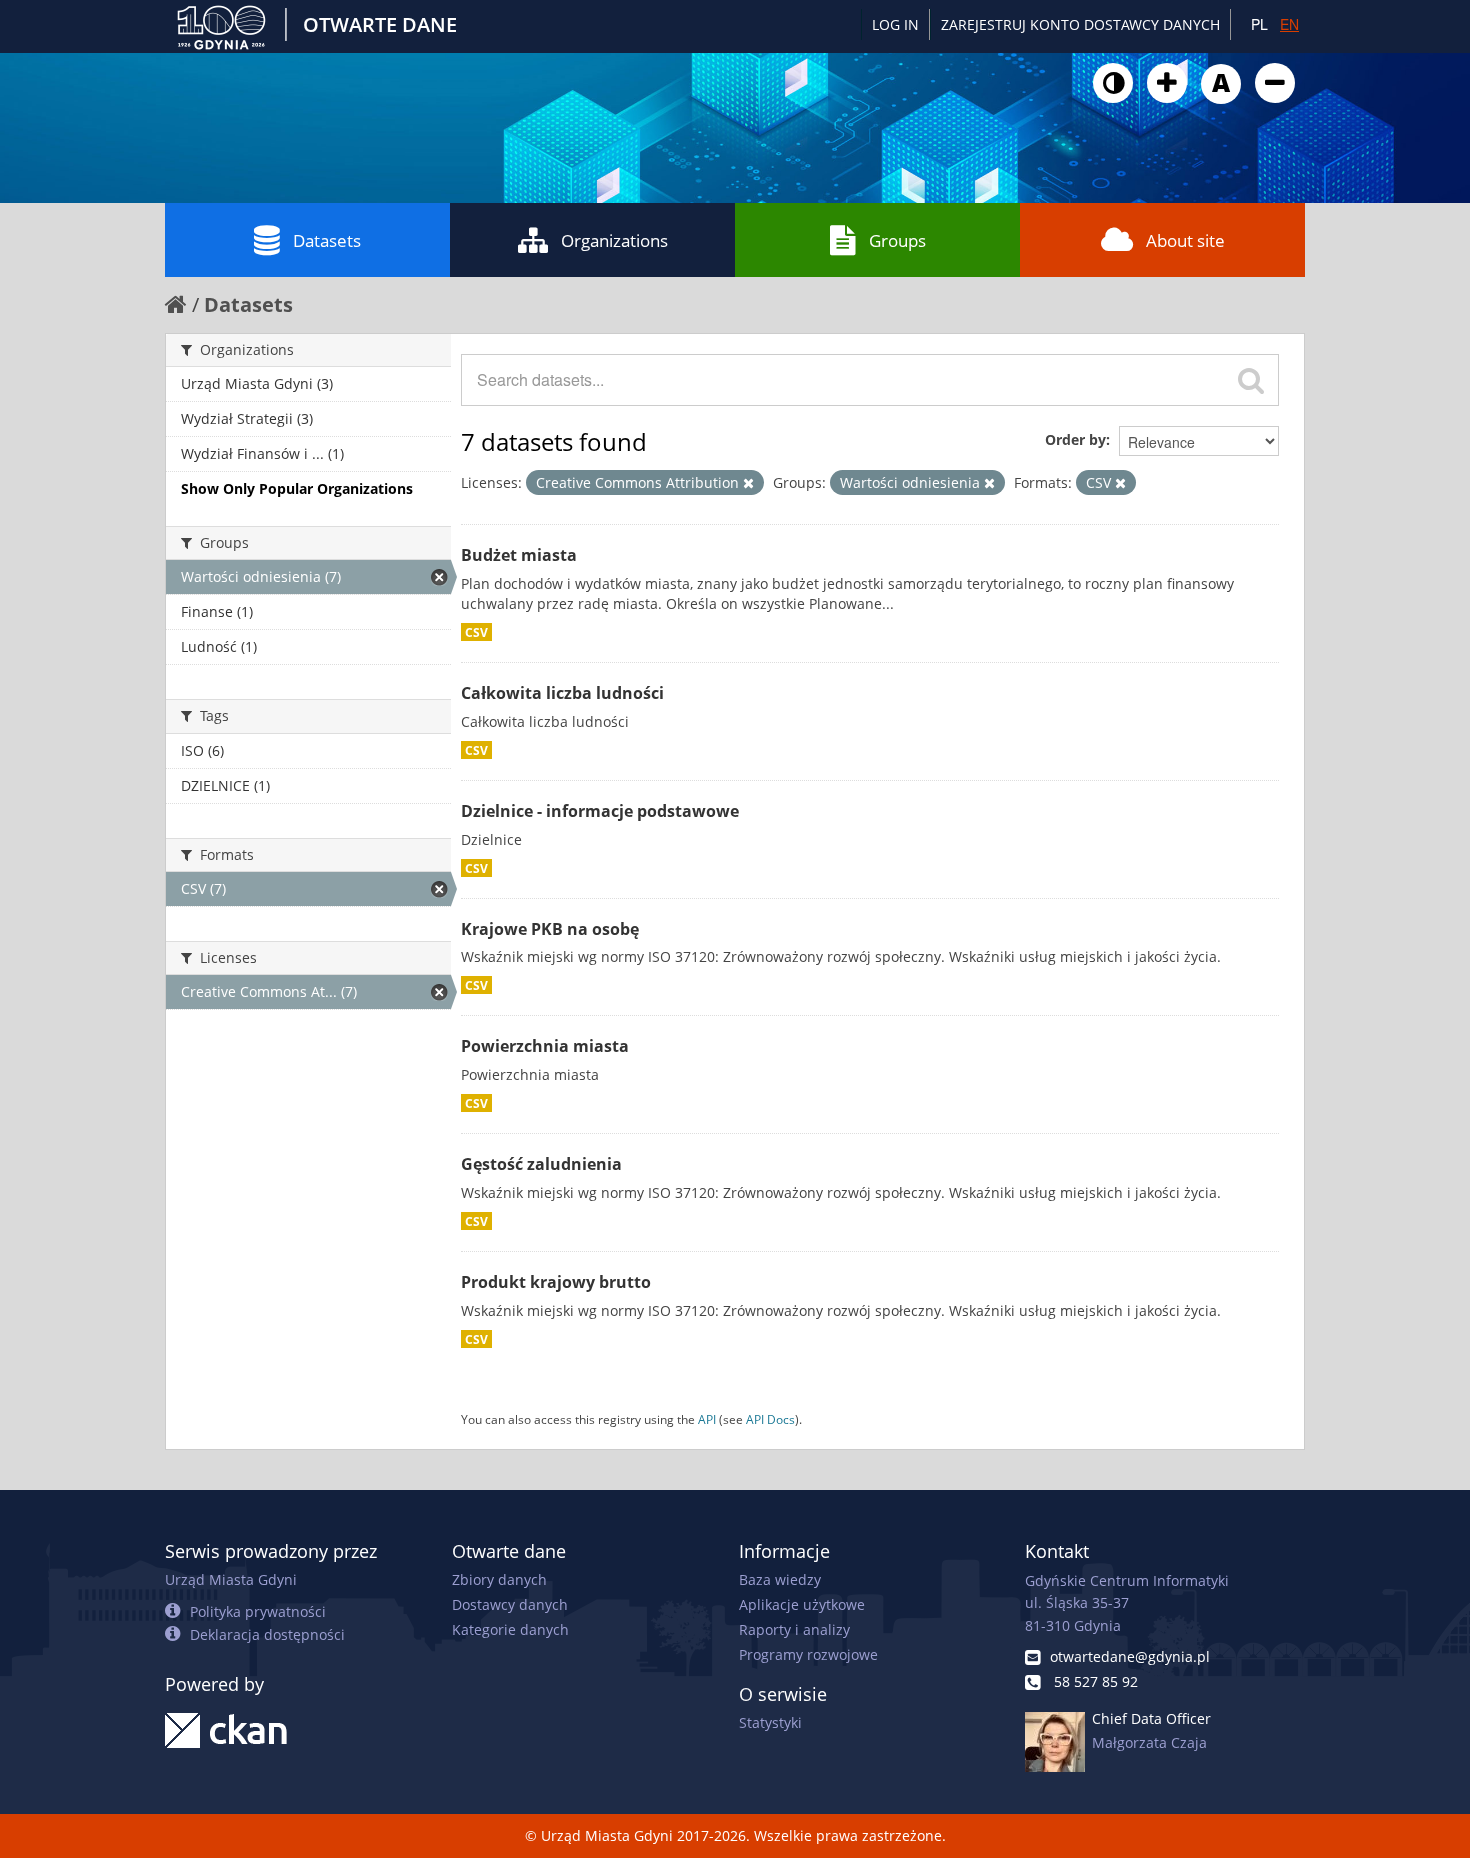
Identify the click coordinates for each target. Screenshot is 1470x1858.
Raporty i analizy (794, 1629)
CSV (476, 632)
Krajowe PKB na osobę (550, 929)
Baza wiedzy (780, 1579)
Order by (1075, 439)
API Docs (770, 1419)
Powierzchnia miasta (545, 1046)
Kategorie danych (510, 1629)
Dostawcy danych (510, 1604)
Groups (897, 240)
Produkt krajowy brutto (556, 1282)
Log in (895, 24)
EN (1289, 24)
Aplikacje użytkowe (802, 1604)
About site (1185, 240)
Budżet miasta (519, 555)
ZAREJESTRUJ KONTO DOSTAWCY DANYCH (1080, 24)
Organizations (614, 240)
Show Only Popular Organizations (297, 488)
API (707, 1419)
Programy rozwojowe (808, 1654)
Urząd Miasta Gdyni (231, 1579)
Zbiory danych (499, 1579)
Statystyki (770, 1722)
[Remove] (748, 483)
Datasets (327, 240)
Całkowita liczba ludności (562, 693)
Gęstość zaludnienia (541, 1164)
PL (1259, 24)
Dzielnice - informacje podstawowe (600, 811)
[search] (1251, 380)
